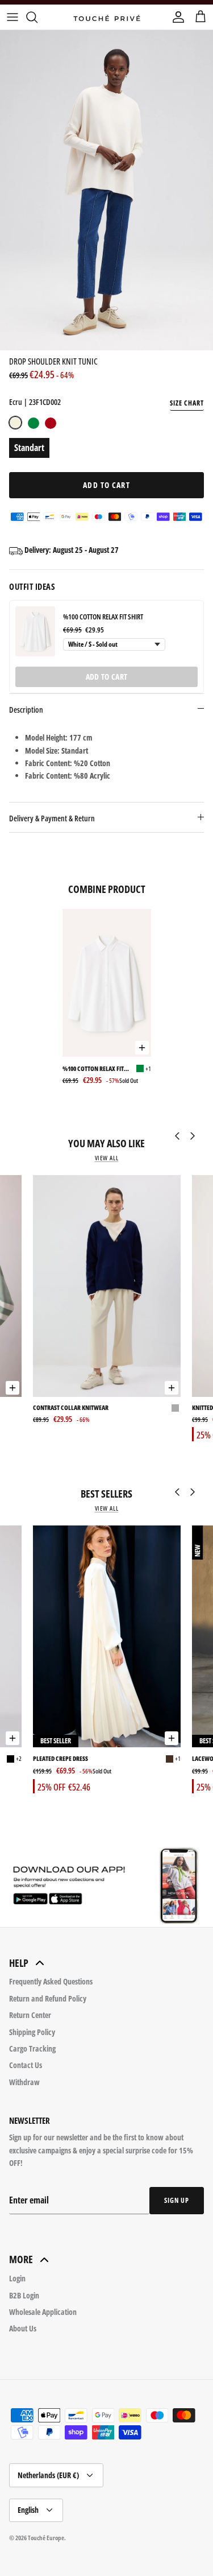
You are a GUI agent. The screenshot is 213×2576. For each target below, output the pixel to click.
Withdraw (24, 2082)
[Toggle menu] (12, 17)
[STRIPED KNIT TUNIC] (16, 1408)
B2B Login (24, 2295)
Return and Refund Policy (48, 1998)
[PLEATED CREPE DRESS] (107, 1636)
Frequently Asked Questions (51, 1981)
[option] (106, 190)
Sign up (177, 2200)
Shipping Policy (32, 2032)
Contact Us (26, 2065)
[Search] (37, 17)
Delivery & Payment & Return (52, 818)
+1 (148, 1068)
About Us (23, 2328)
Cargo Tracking (32, 2048)
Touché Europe (46, 2538)
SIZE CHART (187, 403)
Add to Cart (106, 485)
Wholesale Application (43, 2312)
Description (26, 710)
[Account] (176, 17)
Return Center (30, 2015)
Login (17, 2278)
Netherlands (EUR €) (48, 2475)
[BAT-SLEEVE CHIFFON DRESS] (11, 1759)
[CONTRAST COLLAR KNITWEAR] (107, 1286)
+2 (19, 1758)
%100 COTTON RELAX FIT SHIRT (103, 617)
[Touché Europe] (107, 17)
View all (107, 1158)
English (28, 2510)
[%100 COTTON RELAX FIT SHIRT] (107, 983)
